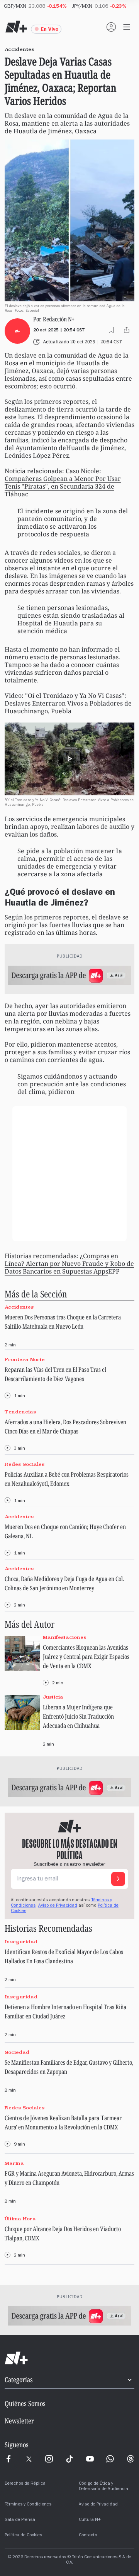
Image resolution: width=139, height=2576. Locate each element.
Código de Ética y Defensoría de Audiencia (103, 2487)
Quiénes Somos (25, 2403)
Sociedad (17, 2052)
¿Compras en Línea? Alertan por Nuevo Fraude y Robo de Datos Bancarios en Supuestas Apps (69, 1264)
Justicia (53, 1697)
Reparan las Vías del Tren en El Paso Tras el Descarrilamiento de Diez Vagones (55, 1374)
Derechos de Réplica (25, 2484)
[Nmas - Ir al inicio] (16, 27)
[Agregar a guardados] (111, 330)
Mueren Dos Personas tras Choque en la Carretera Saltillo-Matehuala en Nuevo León (63, 1322)
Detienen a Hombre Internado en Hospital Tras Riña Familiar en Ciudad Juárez (65, 2011)
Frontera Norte (25, 1359)
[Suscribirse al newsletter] (118, 1879)
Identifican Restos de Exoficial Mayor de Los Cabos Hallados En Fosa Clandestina (64, 1956)
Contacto (88, 2536)
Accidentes (19, 1307)
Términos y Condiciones (28, 2505)
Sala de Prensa (20, 2520)
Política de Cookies (23, 2536)
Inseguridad (21, 1942)
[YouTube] (90, 2459)
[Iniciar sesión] (111, 27)
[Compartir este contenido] (127, 330)
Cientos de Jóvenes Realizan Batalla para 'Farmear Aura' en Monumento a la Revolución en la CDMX (63, 2122)
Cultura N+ (90, 2520)
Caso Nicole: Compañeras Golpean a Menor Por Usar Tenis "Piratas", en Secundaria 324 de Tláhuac (63, 482)
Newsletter (19, 2421)
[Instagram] (49, 2459)
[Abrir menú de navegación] (127, 27)
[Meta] (8, 2459)
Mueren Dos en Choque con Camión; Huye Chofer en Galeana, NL (65, 1531)
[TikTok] (69, 2459)
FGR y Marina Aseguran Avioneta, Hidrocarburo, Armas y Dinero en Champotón (69, 2178)
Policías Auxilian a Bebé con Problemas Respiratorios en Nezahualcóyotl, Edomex (67, 1479)
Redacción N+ (59, 319)
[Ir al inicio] (69, 2358)
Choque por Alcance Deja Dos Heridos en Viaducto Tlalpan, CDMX (63, 2233)
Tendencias (20, 1412)
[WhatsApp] (110, 2459)
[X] (29, 2459)
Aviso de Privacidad (58, 1906)
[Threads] (131, 2459)
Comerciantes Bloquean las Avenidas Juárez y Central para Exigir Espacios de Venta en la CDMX (86, 1657)
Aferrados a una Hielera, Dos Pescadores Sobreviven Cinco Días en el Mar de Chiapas (65, 1427)
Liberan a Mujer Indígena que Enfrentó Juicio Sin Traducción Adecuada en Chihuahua (78, 1716)
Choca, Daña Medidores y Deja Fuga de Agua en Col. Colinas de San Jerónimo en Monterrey (64, 1583)
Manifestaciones (64, 1638)
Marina (14, 2163)
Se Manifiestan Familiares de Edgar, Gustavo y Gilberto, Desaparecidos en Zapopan (69, 2067)
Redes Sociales (25, 1464)
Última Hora (20, 2219)
